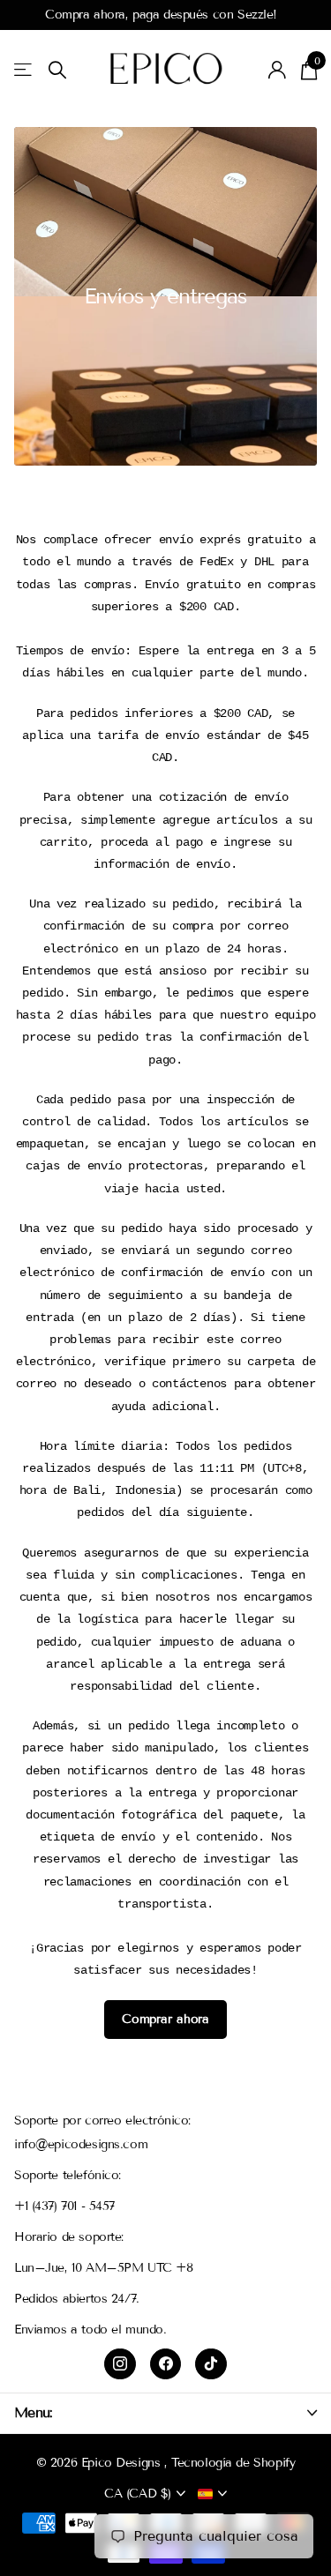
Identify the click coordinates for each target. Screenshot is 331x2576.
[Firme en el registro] (278, 70)
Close (165, 2412)
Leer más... (288, 15)
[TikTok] (211, 2364)
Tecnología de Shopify (233, 2463)
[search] (57, 70)
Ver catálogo (24, 70)
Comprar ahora (165, 2019)
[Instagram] (120, 2364)
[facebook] (166, 2364)
